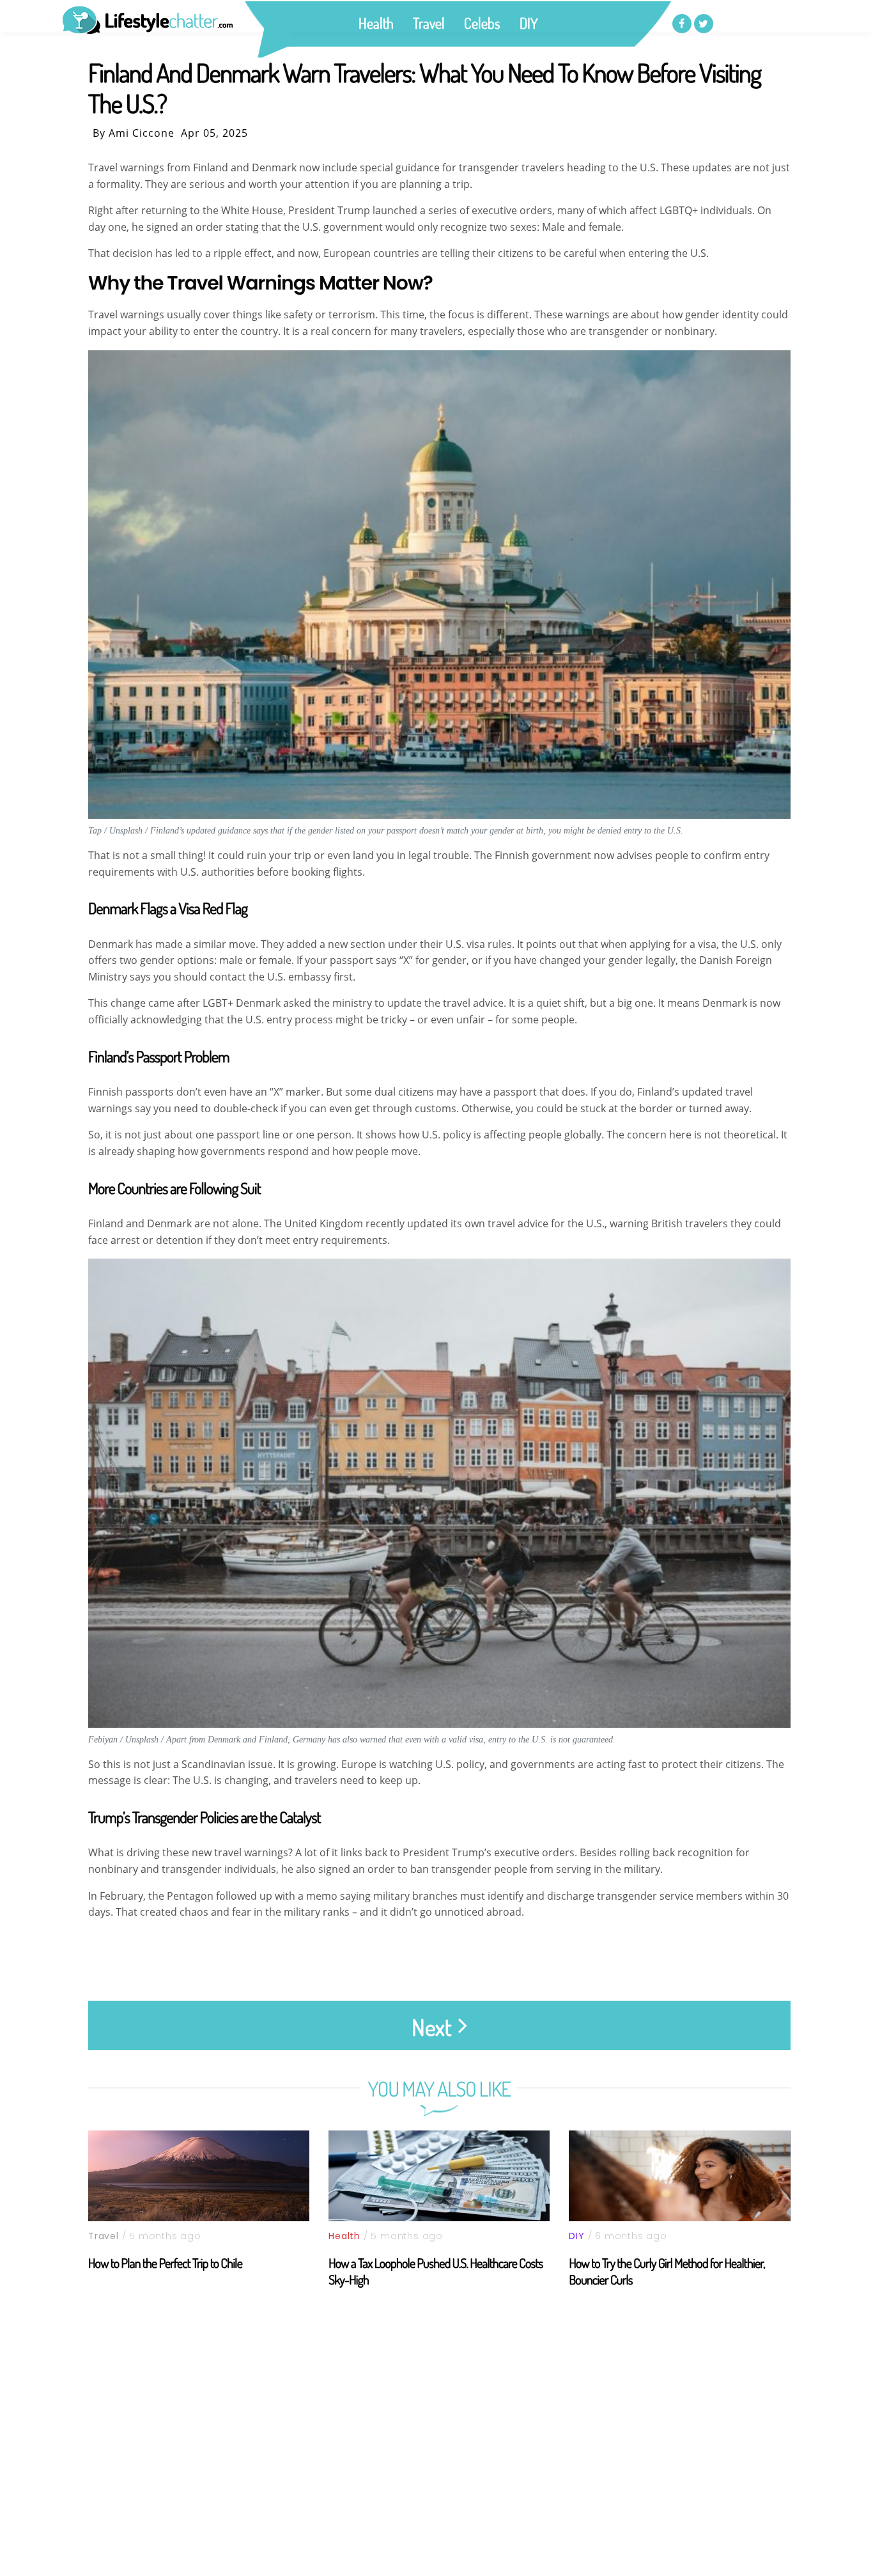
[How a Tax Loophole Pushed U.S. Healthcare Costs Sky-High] (439, 2176)
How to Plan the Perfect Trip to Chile (165, 2263)
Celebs (482, 23)
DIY (529, 23)
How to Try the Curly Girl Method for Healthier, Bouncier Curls (667, 2271)
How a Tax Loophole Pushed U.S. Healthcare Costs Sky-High (436, 2271)
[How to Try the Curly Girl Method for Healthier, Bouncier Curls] (679, 2176)
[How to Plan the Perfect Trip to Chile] (199, 2176)
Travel (429, 23)
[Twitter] (704, 24)
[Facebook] (682, 24)
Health (376, 23)
